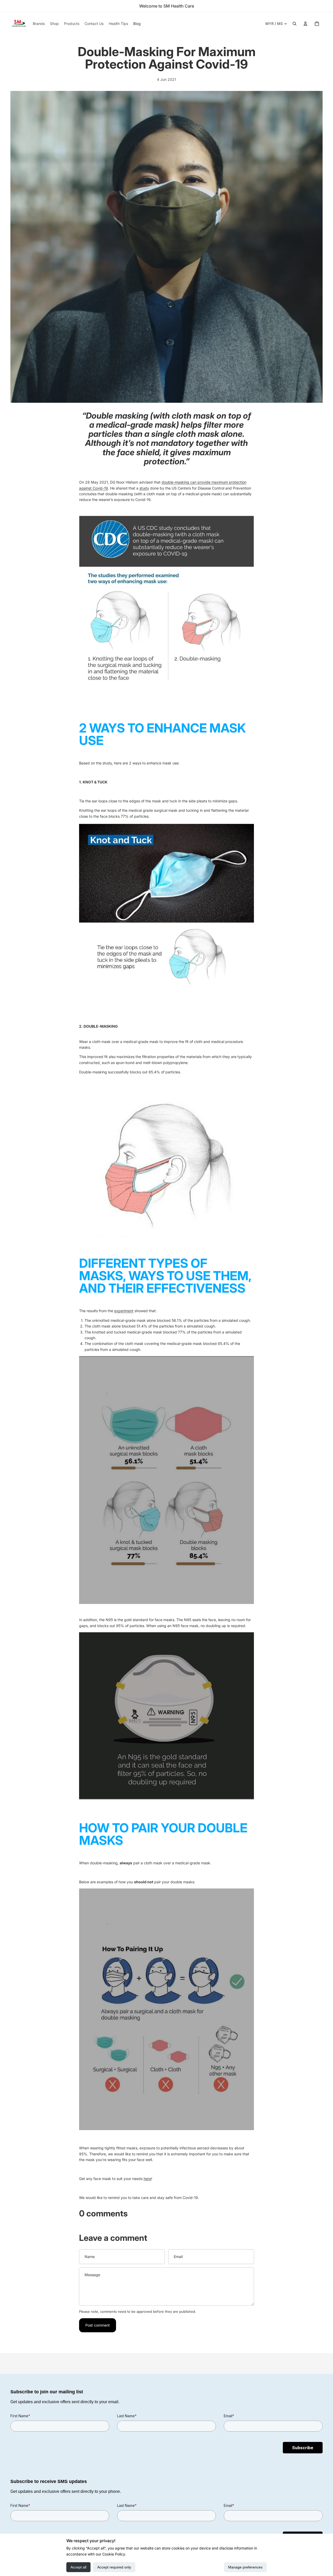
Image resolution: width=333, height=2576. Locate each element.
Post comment (98, 2325)
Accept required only (114, 2567)
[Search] (294, 24)
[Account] (305, 24)
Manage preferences (245, 2567)
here (147, 2179)
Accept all (78, 2567)
